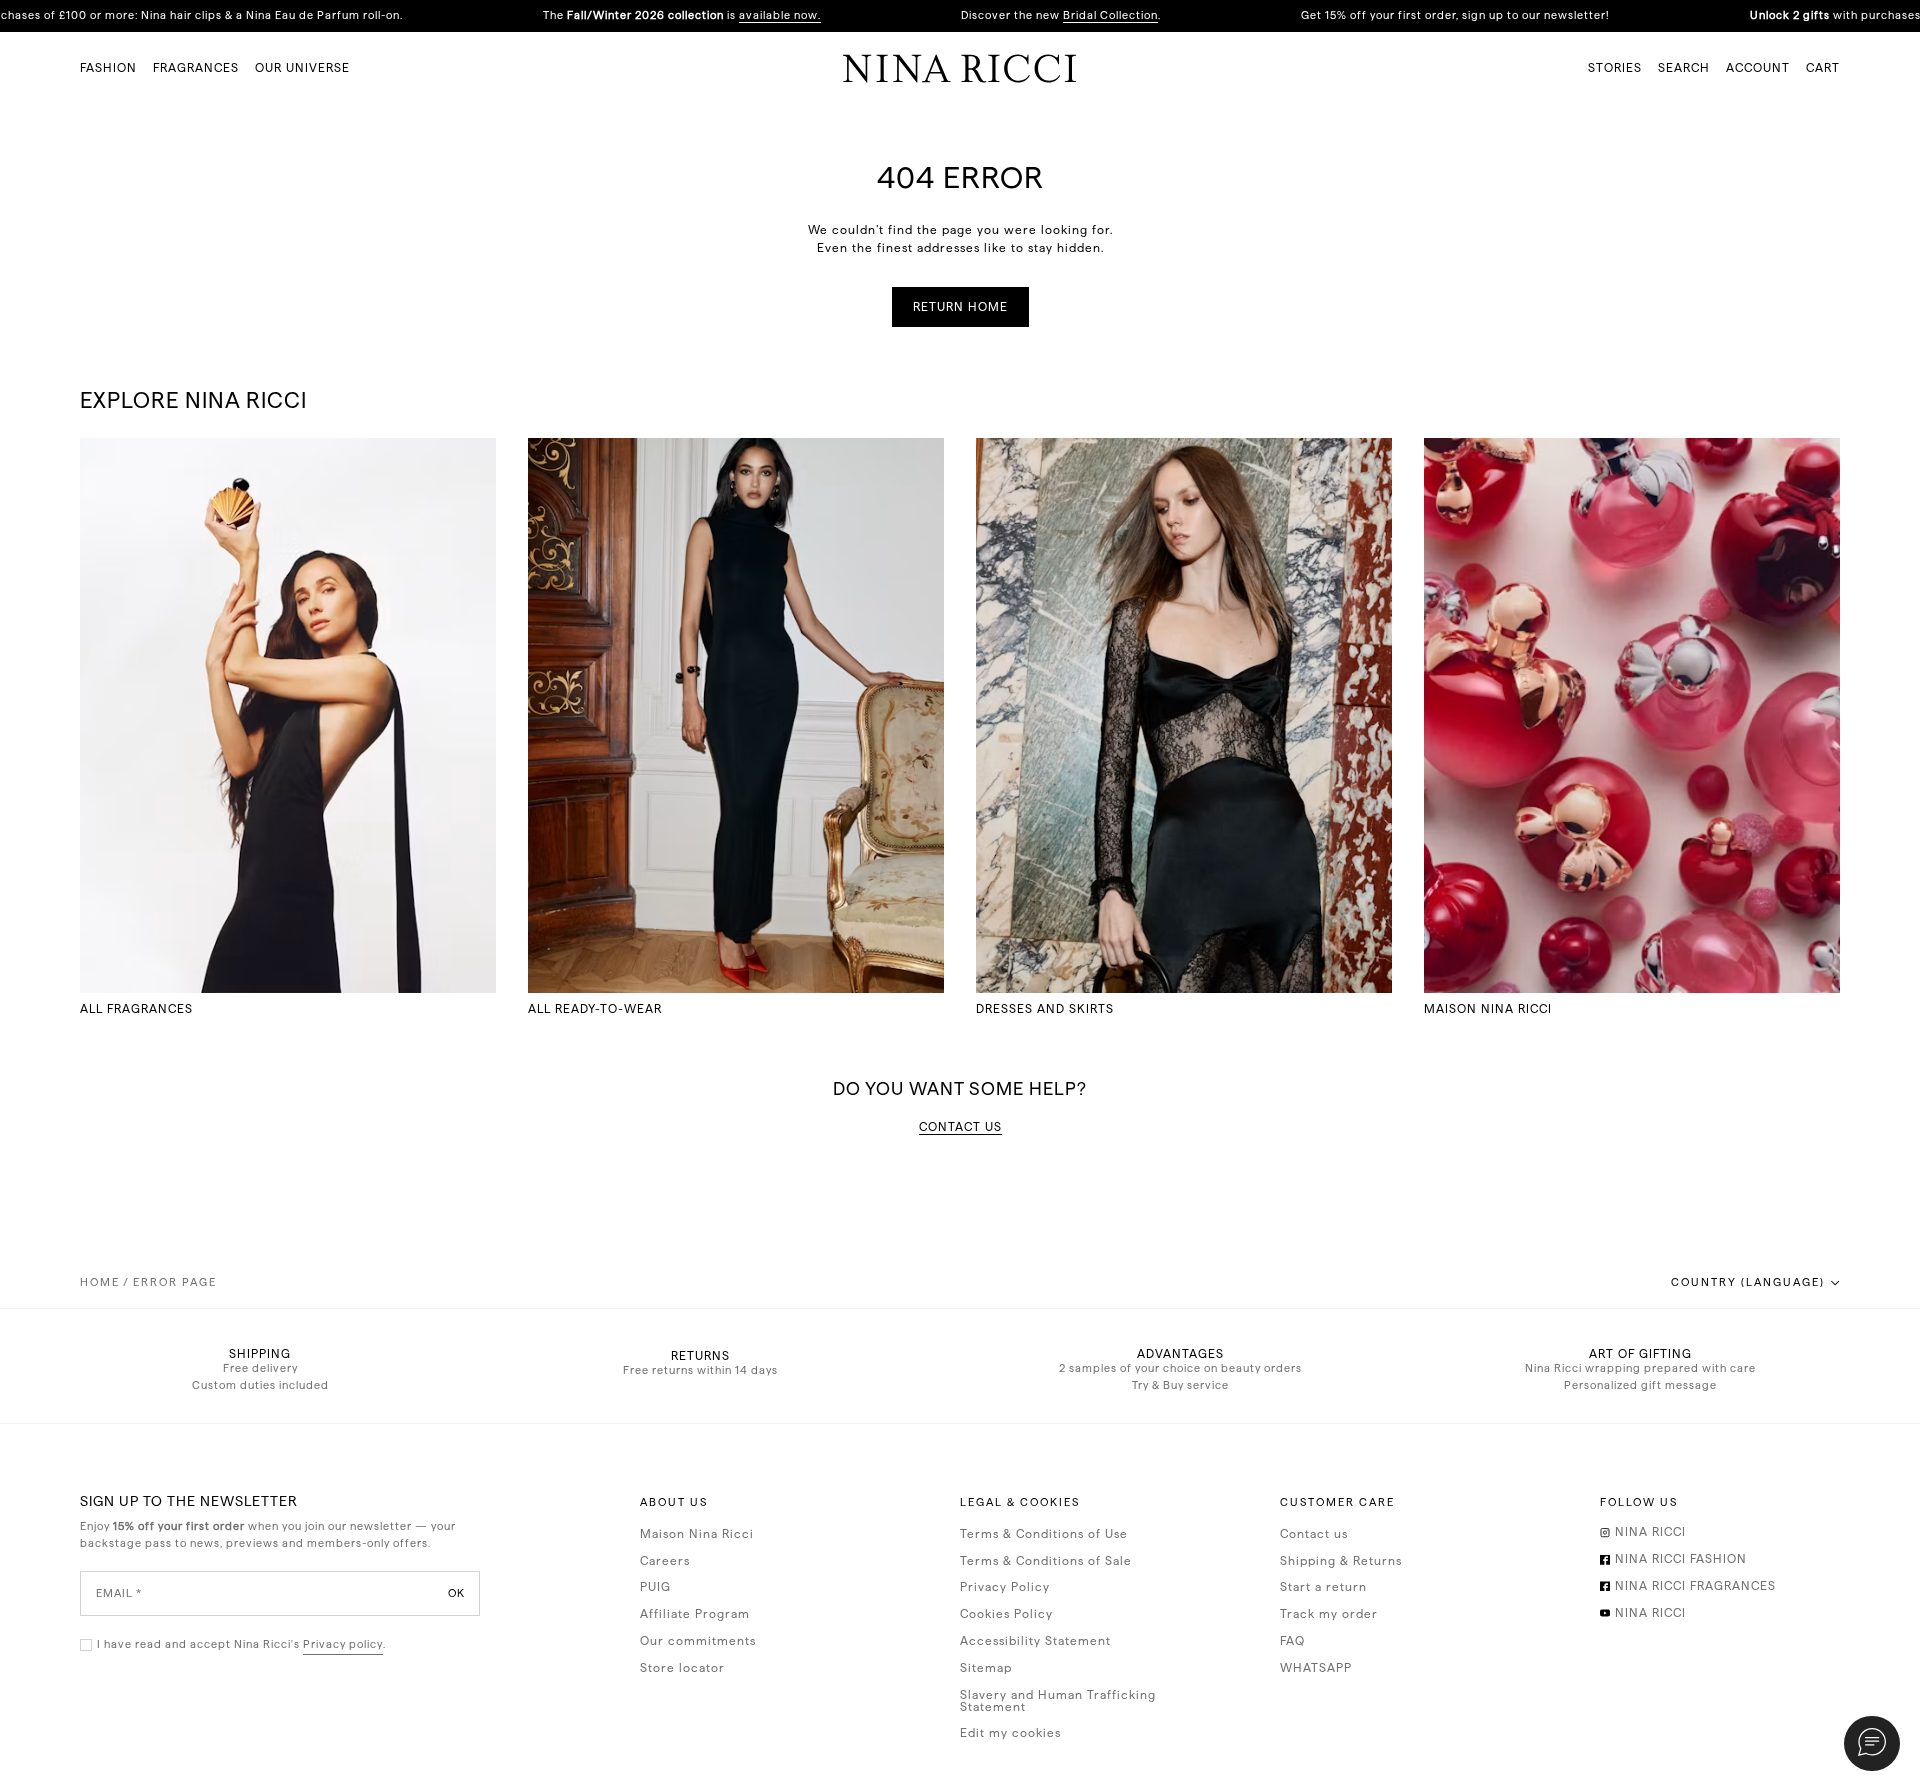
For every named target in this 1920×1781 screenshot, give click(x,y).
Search (1684, 68)
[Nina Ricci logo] (960, 68)
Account (1758, 68)
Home (100, 1282)
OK (456, 1593)
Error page (175, 1282)
